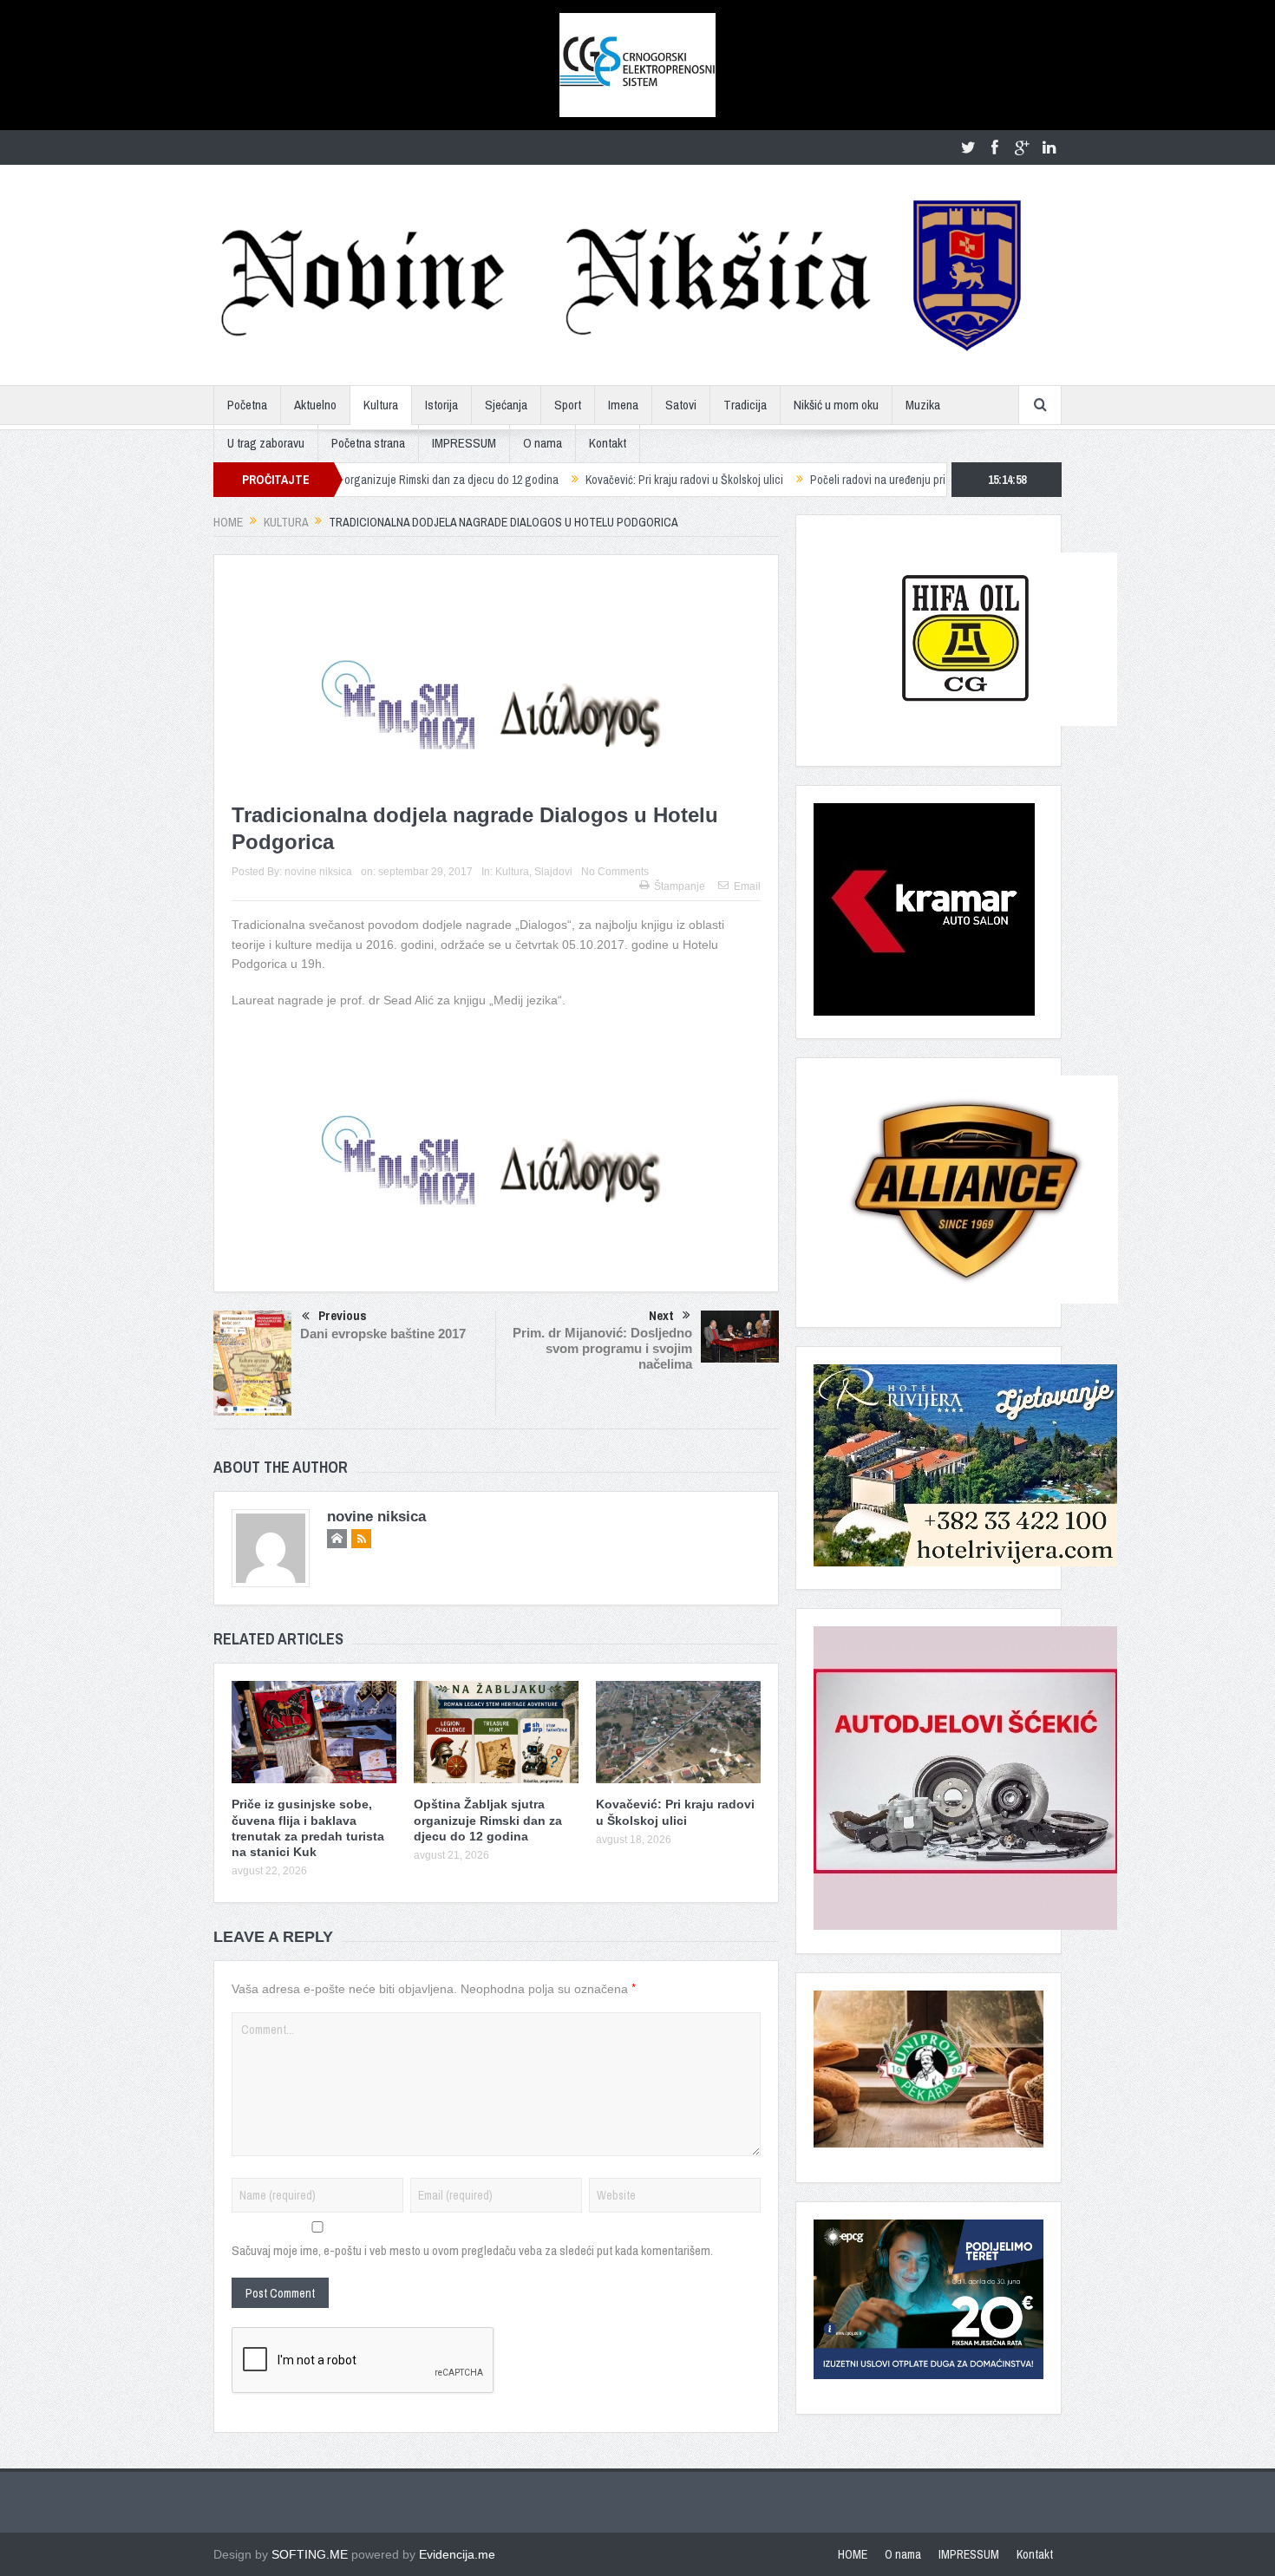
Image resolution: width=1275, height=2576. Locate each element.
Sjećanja (506, 405)
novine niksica (318, 872)
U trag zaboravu (266, 443)
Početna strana (368, 443)
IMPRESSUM (464, 443)
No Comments (615, 872)
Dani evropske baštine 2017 (383, 1334)
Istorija (441, 405)
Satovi (681, 405)
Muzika (923, 405)
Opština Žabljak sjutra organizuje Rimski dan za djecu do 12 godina (488, 1820)
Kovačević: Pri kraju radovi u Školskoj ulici (578, 480)
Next (661, 1315)
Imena (623, 405)
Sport (568, 405)
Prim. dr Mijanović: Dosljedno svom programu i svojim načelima (602, 1348)
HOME (853, 2554)
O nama (543, 443)
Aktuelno (315, 405)
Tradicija (745, 405)
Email (747, 886)
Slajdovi (553, 872)
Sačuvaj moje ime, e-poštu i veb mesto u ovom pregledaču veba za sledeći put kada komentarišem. (472, 2250)
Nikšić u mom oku (836, 405)
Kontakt (608, 443)
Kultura (381, 405)
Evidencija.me (457, 2554)
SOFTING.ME (310, 2554)
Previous (343, 1315)
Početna (247, 405)
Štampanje (680, 886)
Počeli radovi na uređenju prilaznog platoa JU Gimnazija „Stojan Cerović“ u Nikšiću (900, 480)
